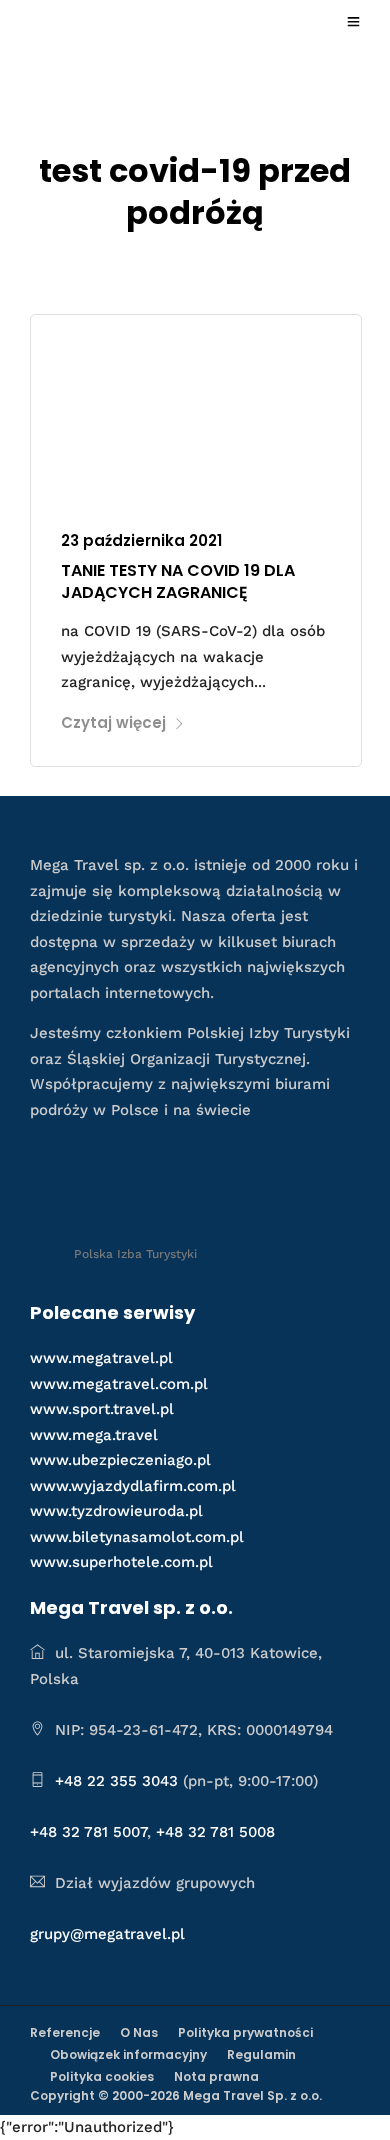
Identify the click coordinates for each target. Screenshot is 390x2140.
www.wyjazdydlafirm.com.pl (133, 1486)
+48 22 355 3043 (116, 1781)
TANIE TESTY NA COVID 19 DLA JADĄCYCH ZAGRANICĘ (178, 581)
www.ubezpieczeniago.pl (120, 1460)
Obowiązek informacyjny (128, 2054)
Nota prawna (216, 2076)
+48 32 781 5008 (215, 1832)
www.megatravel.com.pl (119, 1384)
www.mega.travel (94, 1435)
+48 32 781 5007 (88, 1832)
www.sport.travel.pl (102, 1409)
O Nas (139, 2032)
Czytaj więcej (113, 722)
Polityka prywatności (245, 2032)
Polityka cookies (102, 2076)
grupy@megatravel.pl (107, 1934)
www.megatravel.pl (101, 1358)
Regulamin (261, 2054)
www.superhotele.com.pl (121, 1562)
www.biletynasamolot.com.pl (137, 1537)
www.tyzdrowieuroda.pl (116, 1511)
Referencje (65, 2032)
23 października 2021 (141, 540)
